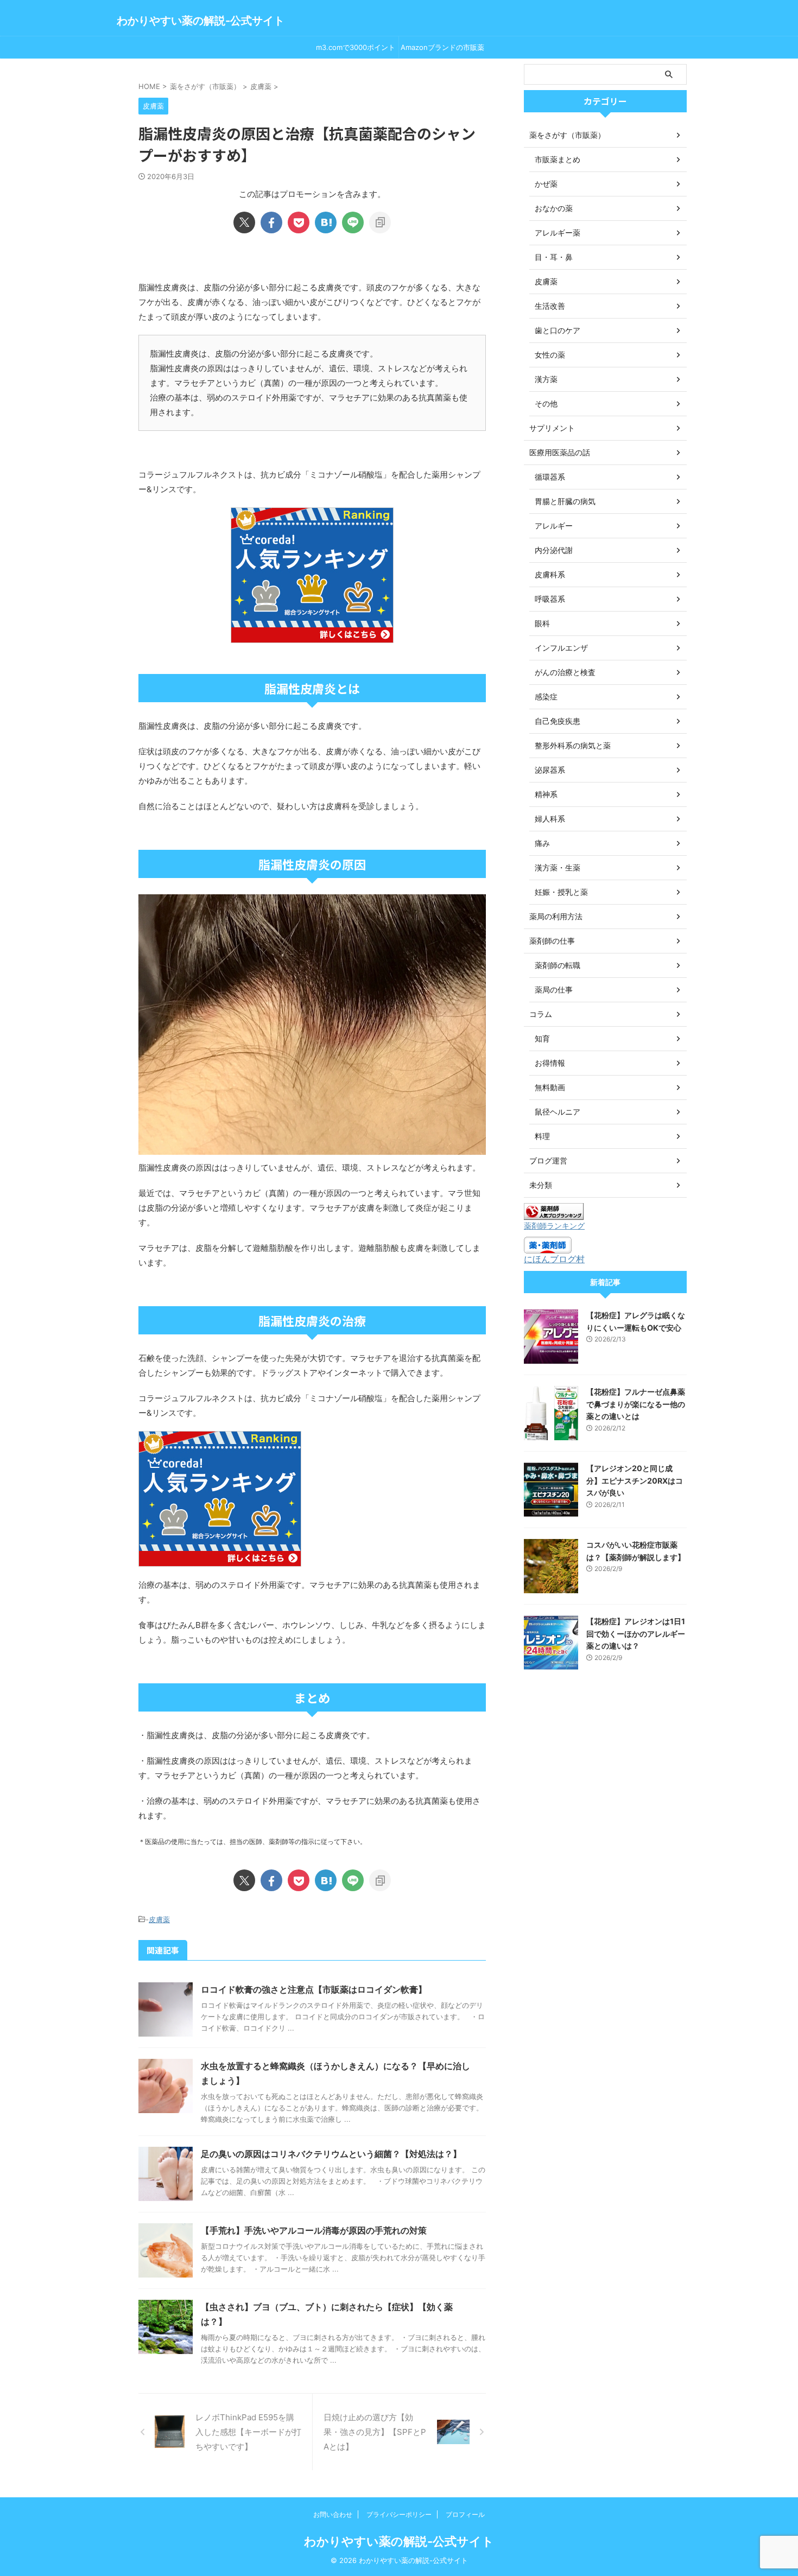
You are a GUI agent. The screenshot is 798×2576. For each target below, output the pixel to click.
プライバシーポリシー (399, 2514)
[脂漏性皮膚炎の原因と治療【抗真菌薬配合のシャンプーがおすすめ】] (326, 222)
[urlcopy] (380, 222)
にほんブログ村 (554, 1259)
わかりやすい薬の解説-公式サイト (201, 21)
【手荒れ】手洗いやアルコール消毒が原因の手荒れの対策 (314, 2230)
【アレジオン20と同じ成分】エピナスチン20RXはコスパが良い (635, 1480)
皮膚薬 (159, 1919)
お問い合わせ (333, 2514)
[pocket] (299, 222)
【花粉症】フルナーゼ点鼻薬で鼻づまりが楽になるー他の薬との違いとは (636, 1404)
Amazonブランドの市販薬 (442, 47)
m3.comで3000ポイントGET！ (356, 50)
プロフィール (465, 2514)
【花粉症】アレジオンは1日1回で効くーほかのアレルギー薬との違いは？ (636, 1633)
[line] (353, 222)
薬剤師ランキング (554, 1226)
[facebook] (271, 222)
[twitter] (244, 222)
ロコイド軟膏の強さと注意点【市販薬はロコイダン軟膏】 (314, 1989)
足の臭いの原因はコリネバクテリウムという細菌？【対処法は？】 (331, 2154)
